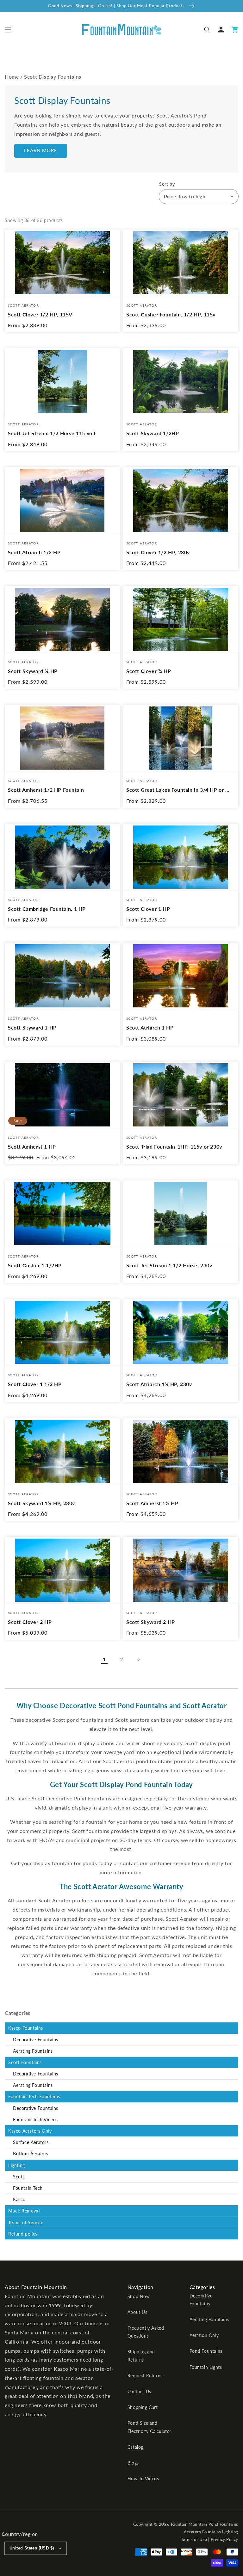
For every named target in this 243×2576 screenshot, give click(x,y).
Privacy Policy (224, 2539)
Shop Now (139, 2296)
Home (12, 77)
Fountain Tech (28, 2188)
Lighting (17, 2165)
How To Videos (143, 2479)
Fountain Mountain (189, 2524)
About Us (137, 2312)
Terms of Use (194, 2539)
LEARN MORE (41, 150)
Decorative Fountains (36, 2040)
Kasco (19, 2199)
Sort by (167, 184)
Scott (19, 2177)
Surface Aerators (31, 2142)
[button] (8, 30)
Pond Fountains (206, 2351)
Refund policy (23, 2234)
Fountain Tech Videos (35, 2120)
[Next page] (139, 1659)
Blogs (133, 2463)
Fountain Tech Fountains (34, 2096)
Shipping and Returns (141, 2356)
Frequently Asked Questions (146, 2332)
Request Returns (145, 2376)
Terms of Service (26, 2222)
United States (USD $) (32, 2548)
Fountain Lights (206, 2367)
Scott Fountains (25, 2062)
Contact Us (139, 2391)
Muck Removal (24, 2211)
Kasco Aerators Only (30, 2131)
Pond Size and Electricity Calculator (150, 2427)
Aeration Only (204, 2335)
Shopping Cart (143, 2407)
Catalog (135, 2447)
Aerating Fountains (33, 2051)
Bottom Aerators (31, 2154)
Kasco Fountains (26, 2028)
